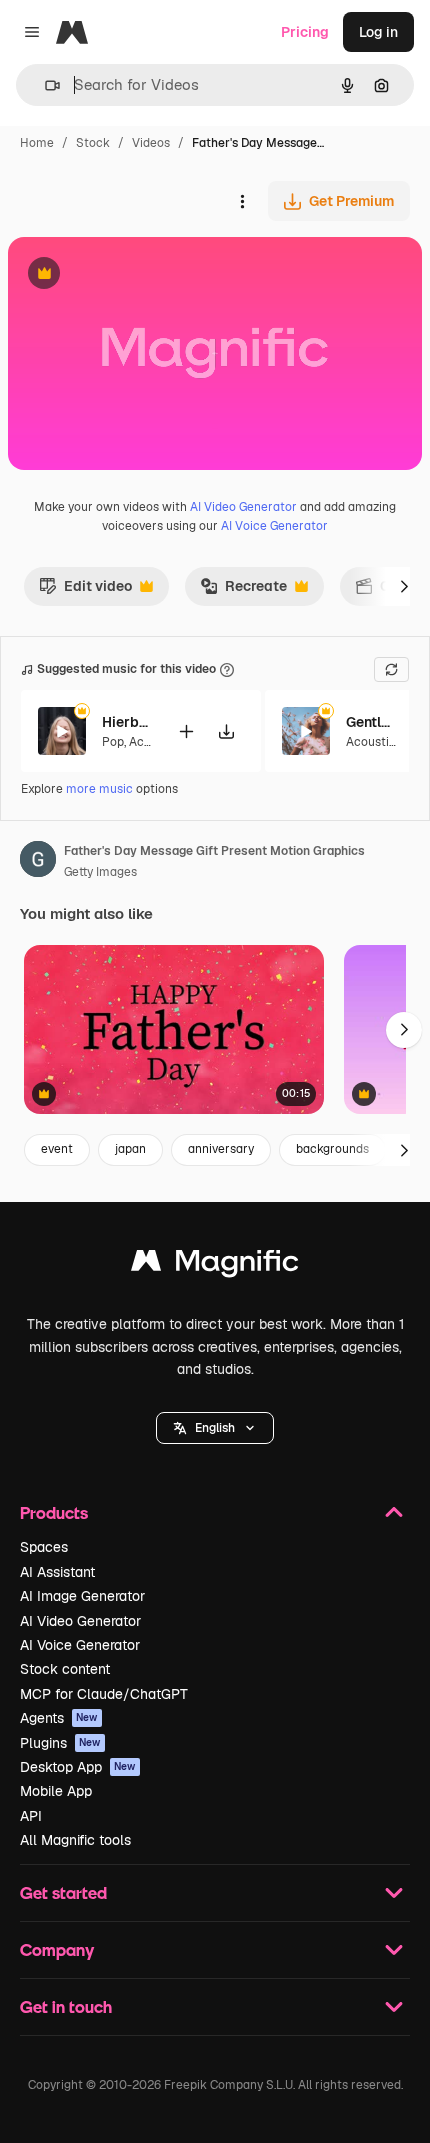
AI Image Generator (82, 1596)
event (57, 1149)
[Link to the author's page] (38, 862)
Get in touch (66, 2006)
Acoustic (371, 742)
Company (57, 1949)
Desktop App (78, 1767)
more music (99, 789)
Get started (63, 1892)
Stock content (65, 1669)
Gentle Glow (371, 722)
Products (54, 1512)
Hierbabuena (127, 722)
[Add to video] (186, 731)
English (215, 1428)
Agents (59, 1718)
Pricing (305, 32)
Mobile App (56, 1791)
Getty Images (100, 872)
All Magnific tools (75, 1840)
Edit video (85, 591)
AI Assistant (57, 1572)
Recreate (243, 591)
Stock (93, 143)
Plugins (60, 1743)
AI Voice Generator (274, 526)
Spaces (44, 1547)
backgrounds (332, 1149)
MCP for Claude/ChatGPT (104, 1694)
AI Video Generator (243, 507)
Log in (378, 32)
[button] (215, 1428)
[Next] (404, 586)
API (31, 1816)
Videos (151, 143)
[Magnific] (215, 1265)
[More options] (242, 201)
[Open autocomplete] (44, 85)
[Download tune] (226, 731)
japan (130, 1149)
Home (37, 143)
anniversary (221, 1149)
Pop (113, 742)
